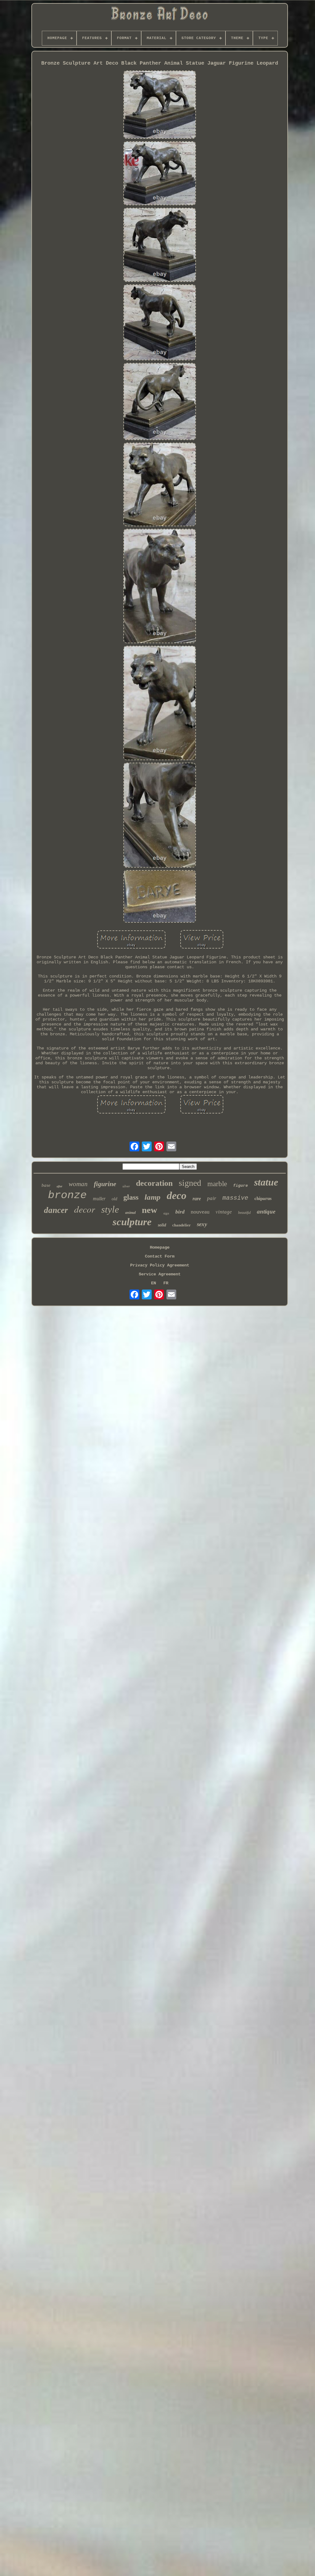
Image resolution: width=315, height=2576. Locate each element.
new (150, 1210)
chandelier (181, 1225)
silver (126, 1186)
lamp (153, 1197)
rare (197, 1199)
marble (217, 1184)
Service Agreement (160, 1274)
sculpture (132, 1222)
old (114, 1199)
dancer (56, 1210)
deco (177, 1196)
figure (241, 1186)
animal (130, 1213)
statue (266, 1182)
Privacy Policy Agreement (160, 1265)
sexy (202, 1224)
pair (212, 1198)
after (60, 1186)
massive (235, 1198)
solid (162, 1225)
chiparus (263, 1198)
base (46, 1185)
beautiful (244, 1213)
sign (166, 1213)
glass (131, 1197)
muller (99, 1199)
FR (166, 1283)
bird (180, 1212)
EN (154, 1283)
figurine (105, 1184)
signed (190, 1183)
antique (266, 1212)
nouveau (200, 1212)
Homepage (160, 1247)
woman (78, 1184)
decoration (154, 1183)
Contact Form (160, 1256)
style (110, 1209)
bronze (67, 1195)
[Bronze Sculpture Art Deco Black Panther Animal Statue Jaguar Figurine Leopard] (160, 105)
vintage (224, 1212)
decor (85, 1209)
